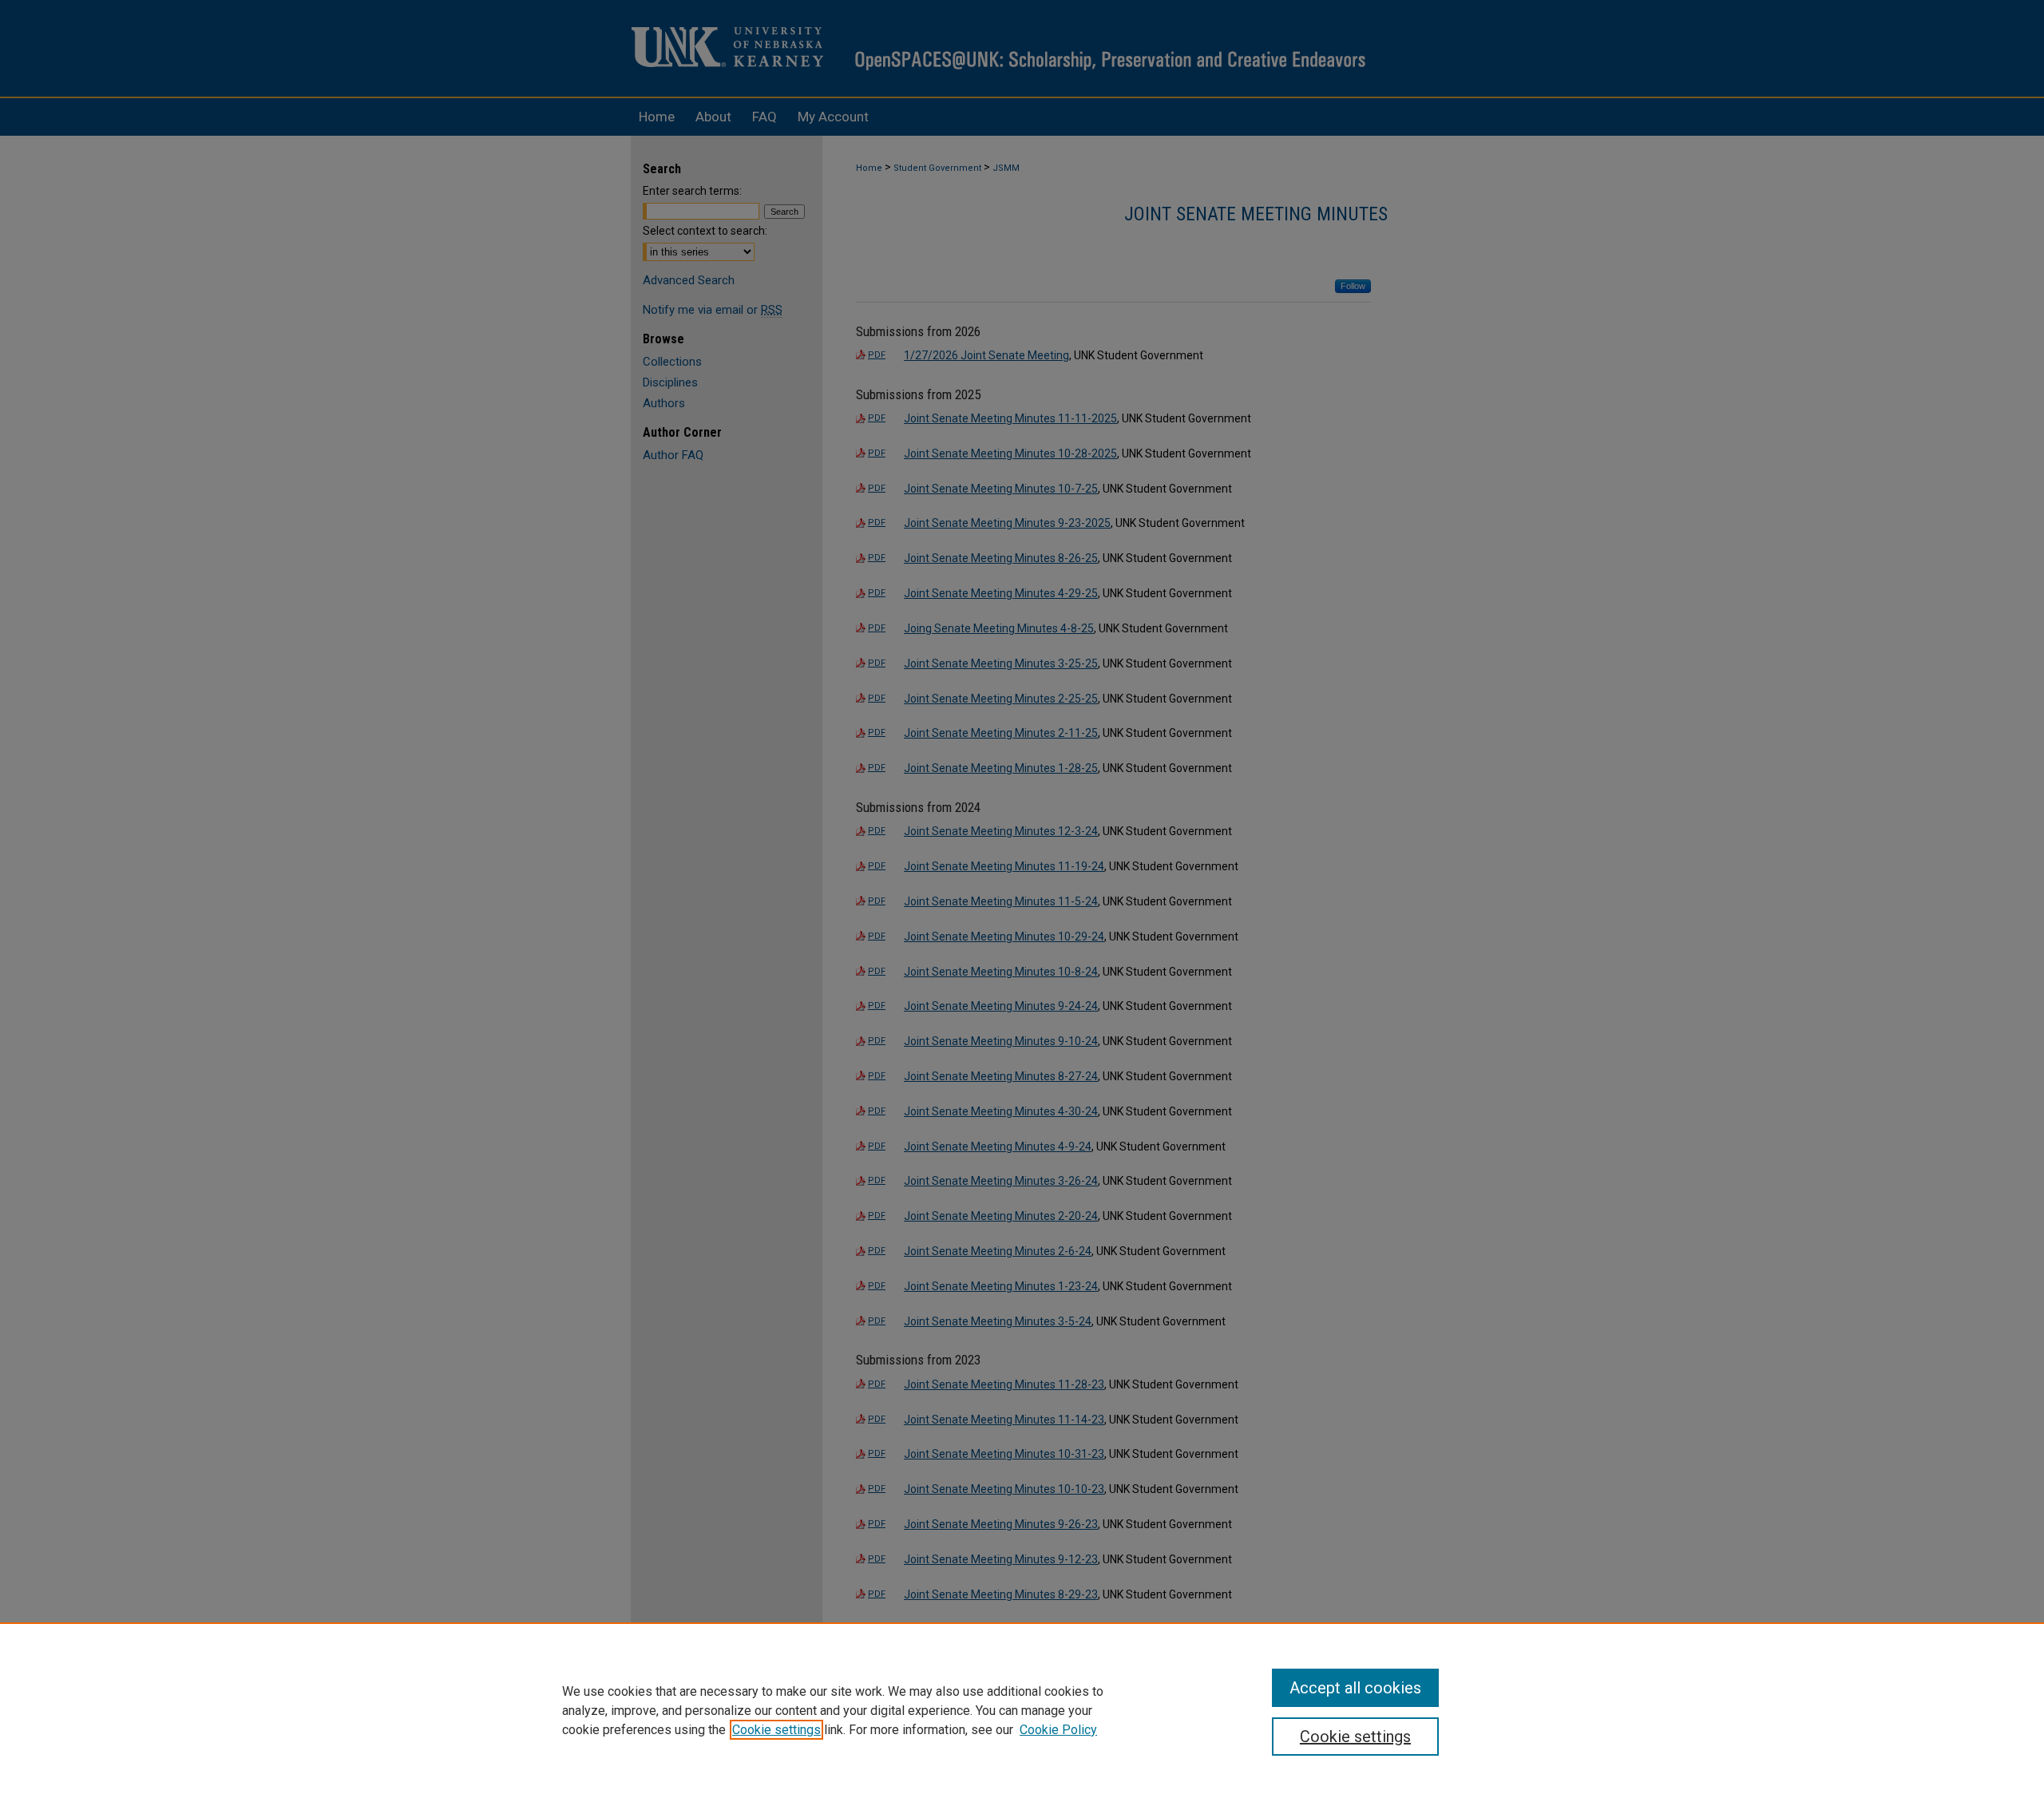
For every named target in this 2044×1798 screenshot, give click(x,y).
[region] (1022, 1710)
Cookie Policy (1058, 1730)
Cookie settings (776, 1730)
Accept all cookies (1355, 1688)
